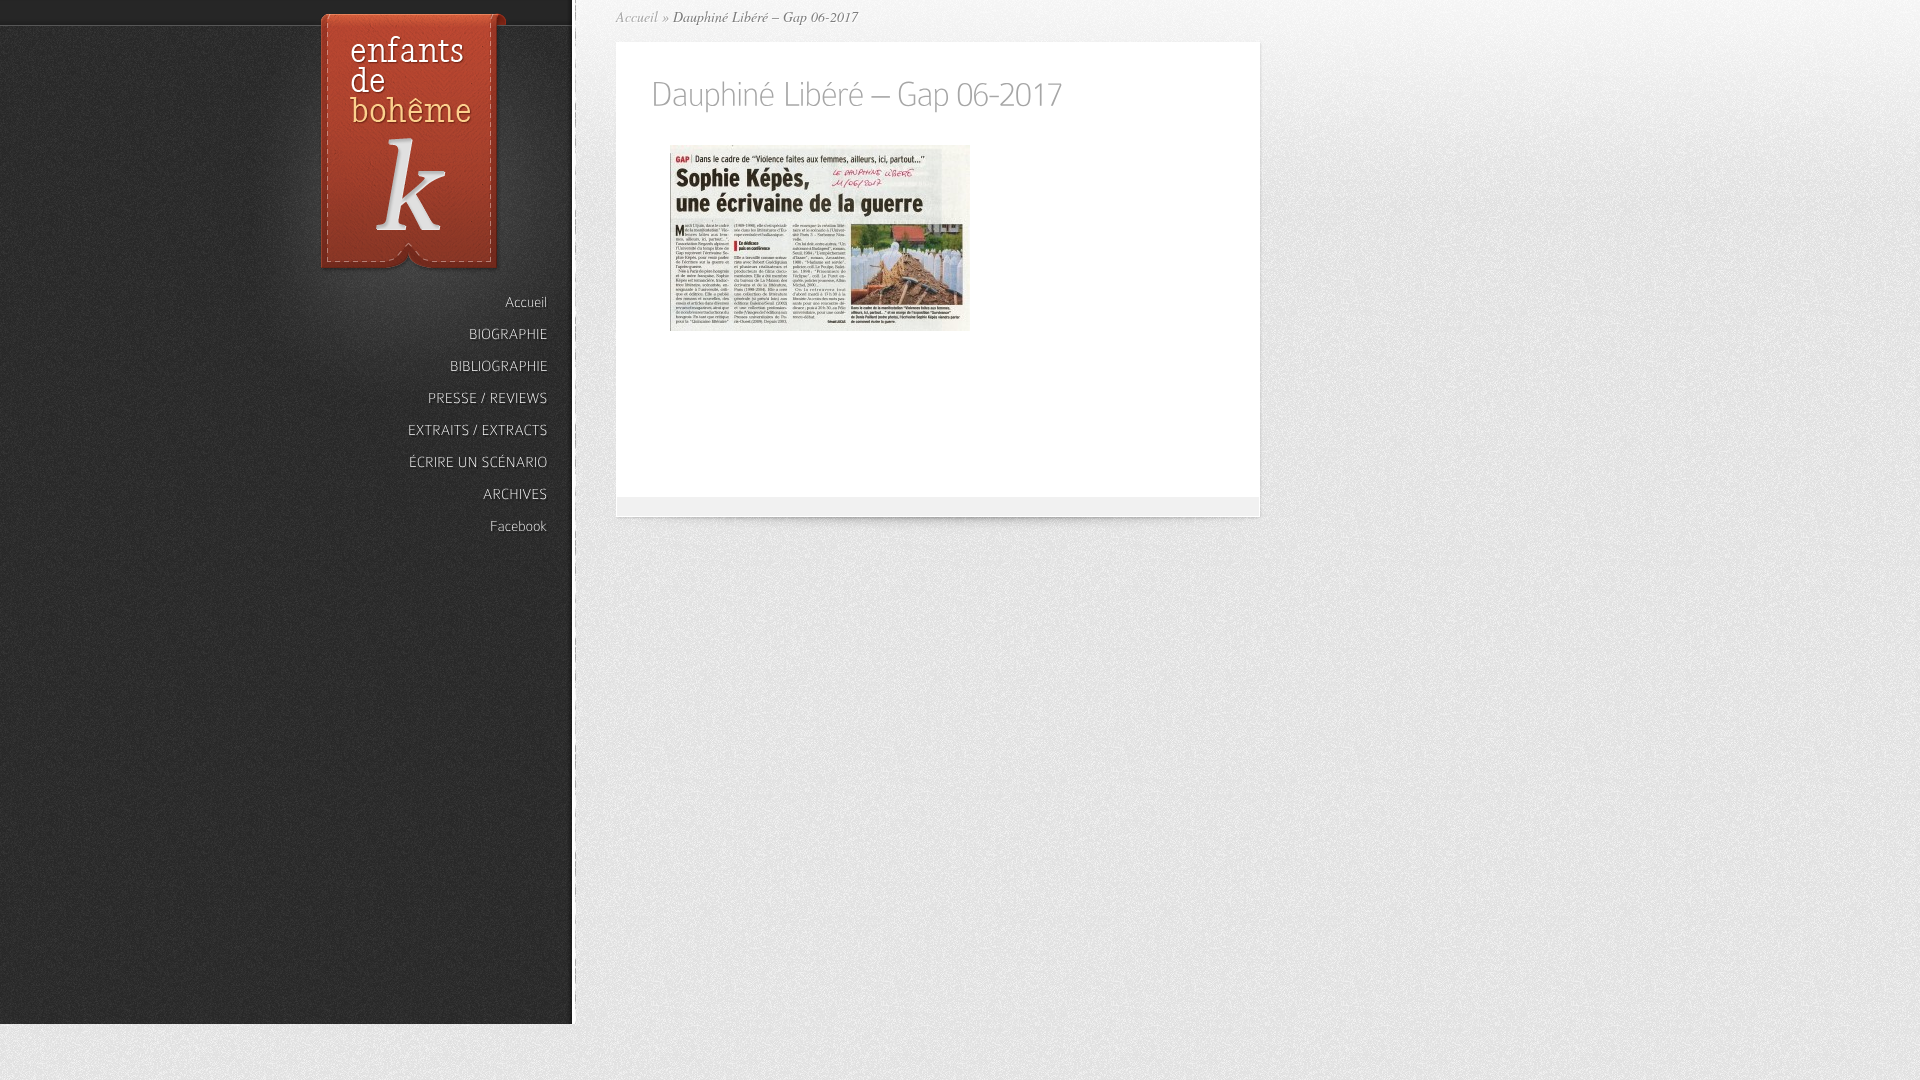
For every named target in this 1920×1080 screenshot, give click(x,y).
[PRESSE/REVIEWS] (478, 398)
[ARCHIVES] (478, 494)
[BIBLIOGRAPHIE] (478, 366)
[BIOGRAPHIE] (478, 334)
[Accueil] (478, 302)
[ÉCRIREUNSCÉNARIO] (478, 462)
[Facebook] (478, 526)
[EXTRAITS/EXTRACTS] (478, 430)
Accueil (637, 16)
